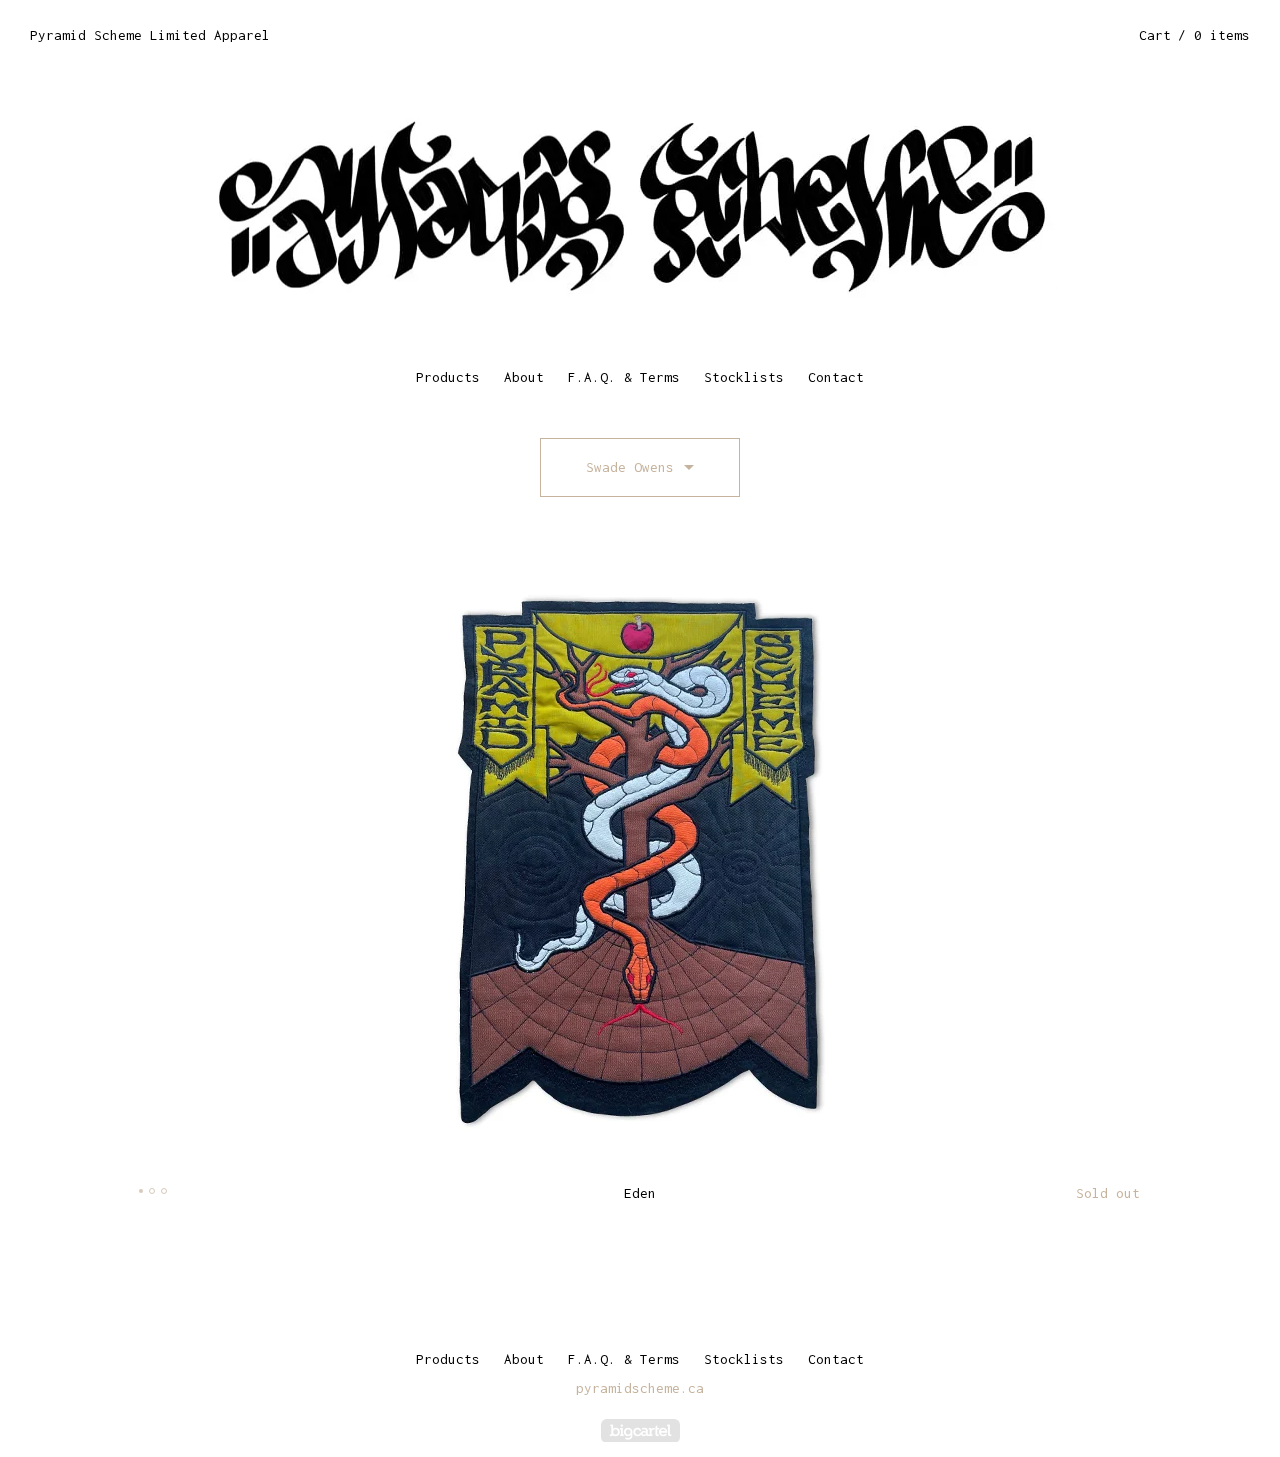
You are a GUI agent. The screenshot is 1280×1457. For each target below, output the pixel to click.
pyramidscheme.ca (640, 1388)
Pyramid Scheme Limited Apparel (150, 35)
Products (448, 377)
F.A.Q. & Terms (624, 377)
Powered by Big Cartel (640, 1430)
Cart (1194, 35)
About (524, 377)
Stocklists (744, 377)
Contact (836, 377)
